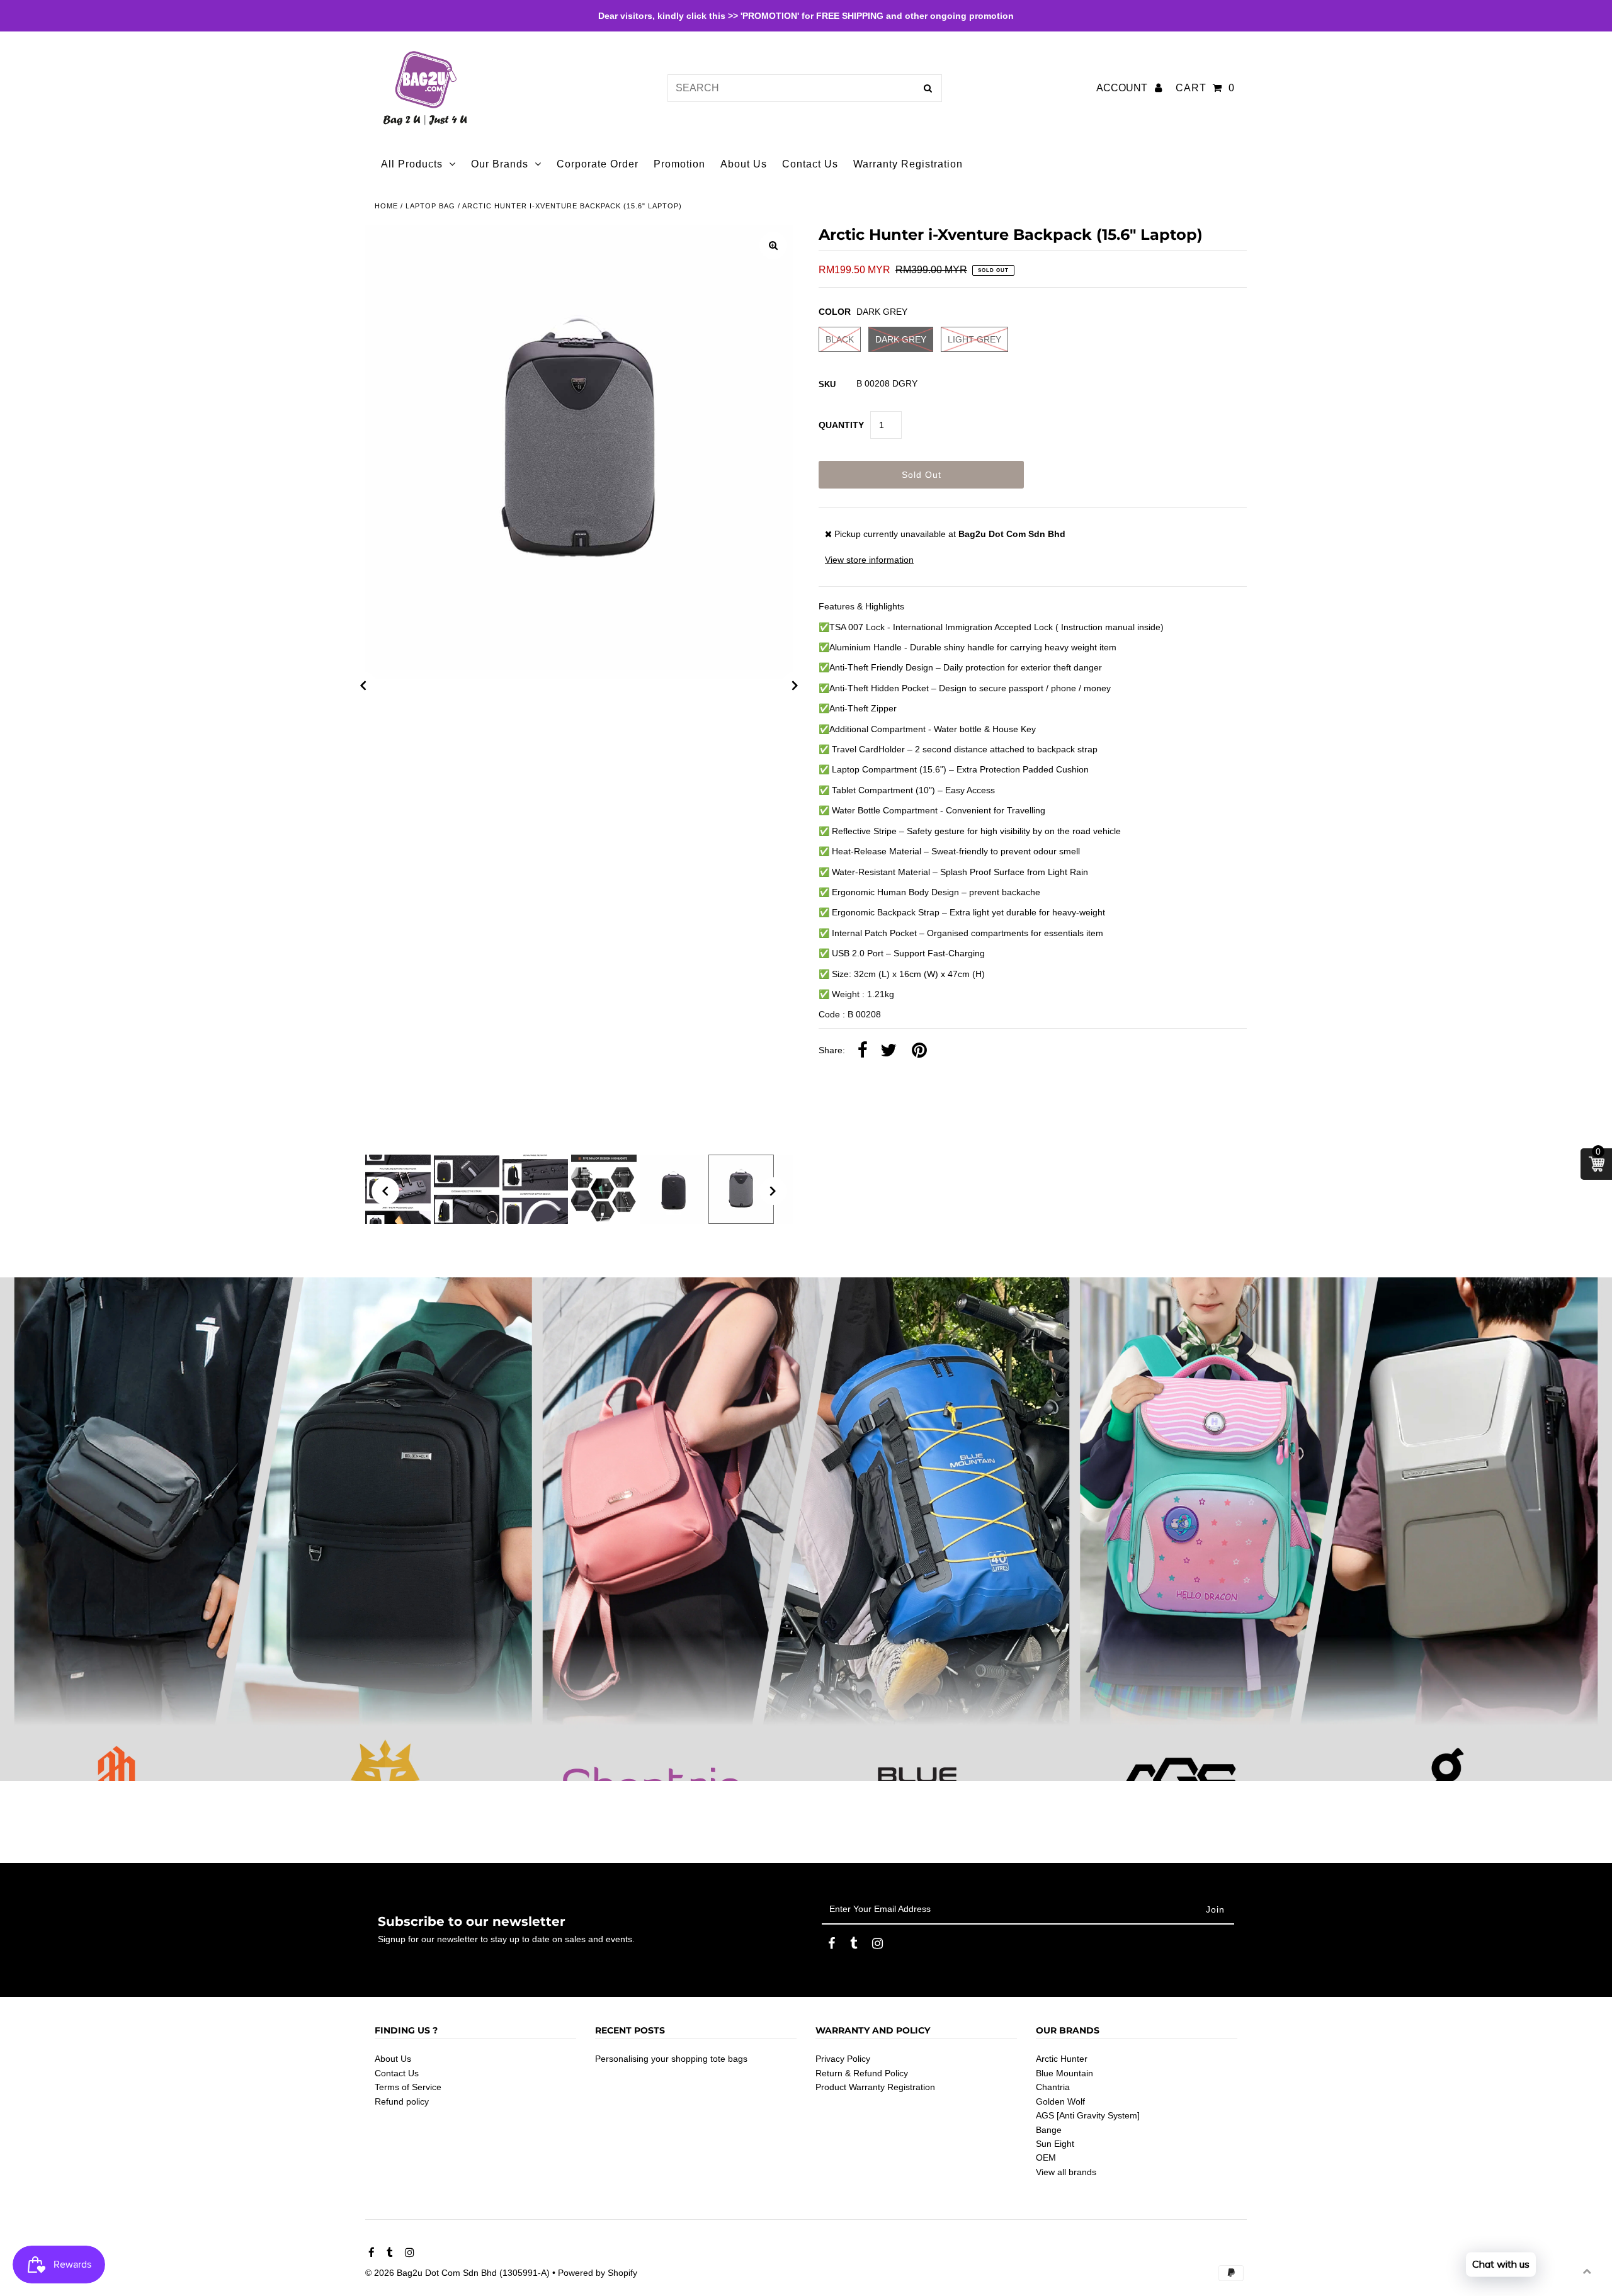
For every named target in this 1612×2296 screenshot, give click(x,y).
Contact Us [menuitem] (810, 164)
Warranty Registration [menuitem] (908, 164)
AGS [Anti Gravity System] (1088, 2115)
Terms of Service (408, 2088)
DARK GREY (901, 339)
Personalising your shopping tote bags (671, 2059)
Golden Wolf (1060, 2101)
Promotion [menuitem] (679, 164)
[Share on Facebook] (863, 1051)
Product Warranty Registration (875, 2088)
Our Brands (500, 164)
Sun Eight (1055, 2144)
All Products (412, 164)
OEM (1046, 2158)
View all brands (1066, 2172)
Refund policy (402, 2101)
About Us (393, 2059)
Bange (1049, 2130)
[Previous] (363, 686)
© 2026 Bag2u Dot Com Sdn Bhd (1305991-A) (457, 2273)
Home (386, 206)
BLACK (840, 339)
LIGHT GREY (974, 339)
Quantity (841, 425)
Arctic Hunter (1062, 2059)
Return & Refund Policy (862, 2073)
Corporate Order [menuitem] (598, 164)
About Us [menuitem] (744, 164)
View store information (869, 560)
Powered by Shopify (598, 2273)
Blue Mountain (1064, 2073)
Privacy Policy (843, 2059)
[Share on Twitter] (888, 1051)
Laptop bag (430, 206)
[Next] (795, 686)
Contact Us (397, 2073)
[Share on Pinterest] (919, 1051)
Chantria (1053, 2088)
